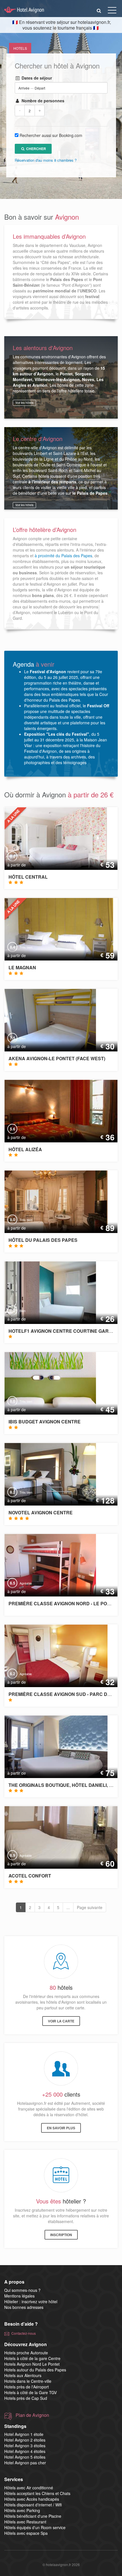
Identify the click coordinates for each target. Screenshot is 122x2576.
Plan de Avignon (32, 2415)
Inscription (61, 2235)
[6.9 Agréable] (61, 1837)
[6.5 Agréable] (46, 1564)
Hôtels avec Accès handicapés (32, 2499)
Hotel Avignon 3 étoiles (25, 2446)
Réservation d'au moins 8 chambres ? (46, 160)
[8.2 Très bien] (46, 1474)
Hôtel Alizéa (25, 1149)
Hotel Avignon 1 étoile (24, 2434)
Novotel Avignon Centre (41, 1512)
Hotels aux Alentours (23, 2375)
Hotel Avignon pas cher (25, 2463)
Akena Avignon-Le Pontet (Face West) (57, 1058)
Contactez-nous (24, 2333)
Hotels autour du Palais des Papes (35, 2370)
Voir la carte (61, 2021)
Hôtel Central (28, 877)
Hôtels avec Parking (22, 2510)
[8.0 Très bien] (51, 838)
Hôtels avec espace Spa (26, 2533)
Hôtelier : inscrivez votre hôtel (31, 2301)
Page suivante (90, 1907)
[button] (99, 10)
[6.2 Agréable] (51, 1655)
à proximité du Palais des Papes (63, 556)
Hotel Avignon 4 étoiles (25, 2451)
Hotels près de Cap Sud (26, 2398)
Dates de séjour (36, 78)
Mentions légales (19, 2296)
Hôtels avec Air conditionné (29, 2488)
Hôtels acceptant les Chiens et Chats (37, 2493)
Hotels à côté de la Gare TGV (30, 2392)
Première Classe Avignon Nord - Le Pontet (64, 1603)
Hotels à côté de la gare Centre (32, 2358)
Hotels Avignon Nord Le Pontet (32, 2364)
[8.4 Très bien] (54, 929)
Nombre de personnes (42, 101)
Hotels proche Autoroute (26, 2353)
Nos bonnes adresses (24, 2307)
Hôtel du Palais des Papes (43, 1240)
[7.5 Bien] (46, 1020)
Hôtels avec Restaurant (25, 2522)
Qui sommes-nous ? (22, 2290)
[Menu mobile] (112, 11)
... (68, 1907)
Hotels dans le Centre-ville (28, 2381)
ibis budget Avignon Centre (45, 1422)
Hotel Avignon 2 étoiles (25, 2440)
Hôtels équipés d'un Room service (35, 2527)
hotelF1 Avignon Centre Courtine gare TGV (65, 1331)
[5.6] (61, 1110)
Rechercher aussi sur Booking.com (51, 135)
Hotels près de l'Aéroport (27, 2387)
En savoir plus (61, 2128)
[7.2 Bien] (46, 1292)
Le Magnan (22, 967)
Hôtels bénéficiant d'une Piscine (33, 2516)
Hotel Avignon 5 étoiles (25, 2457)
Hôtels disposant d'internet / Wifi (33, 2505)
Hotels (20, 48)
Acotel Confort (30, 1876)
